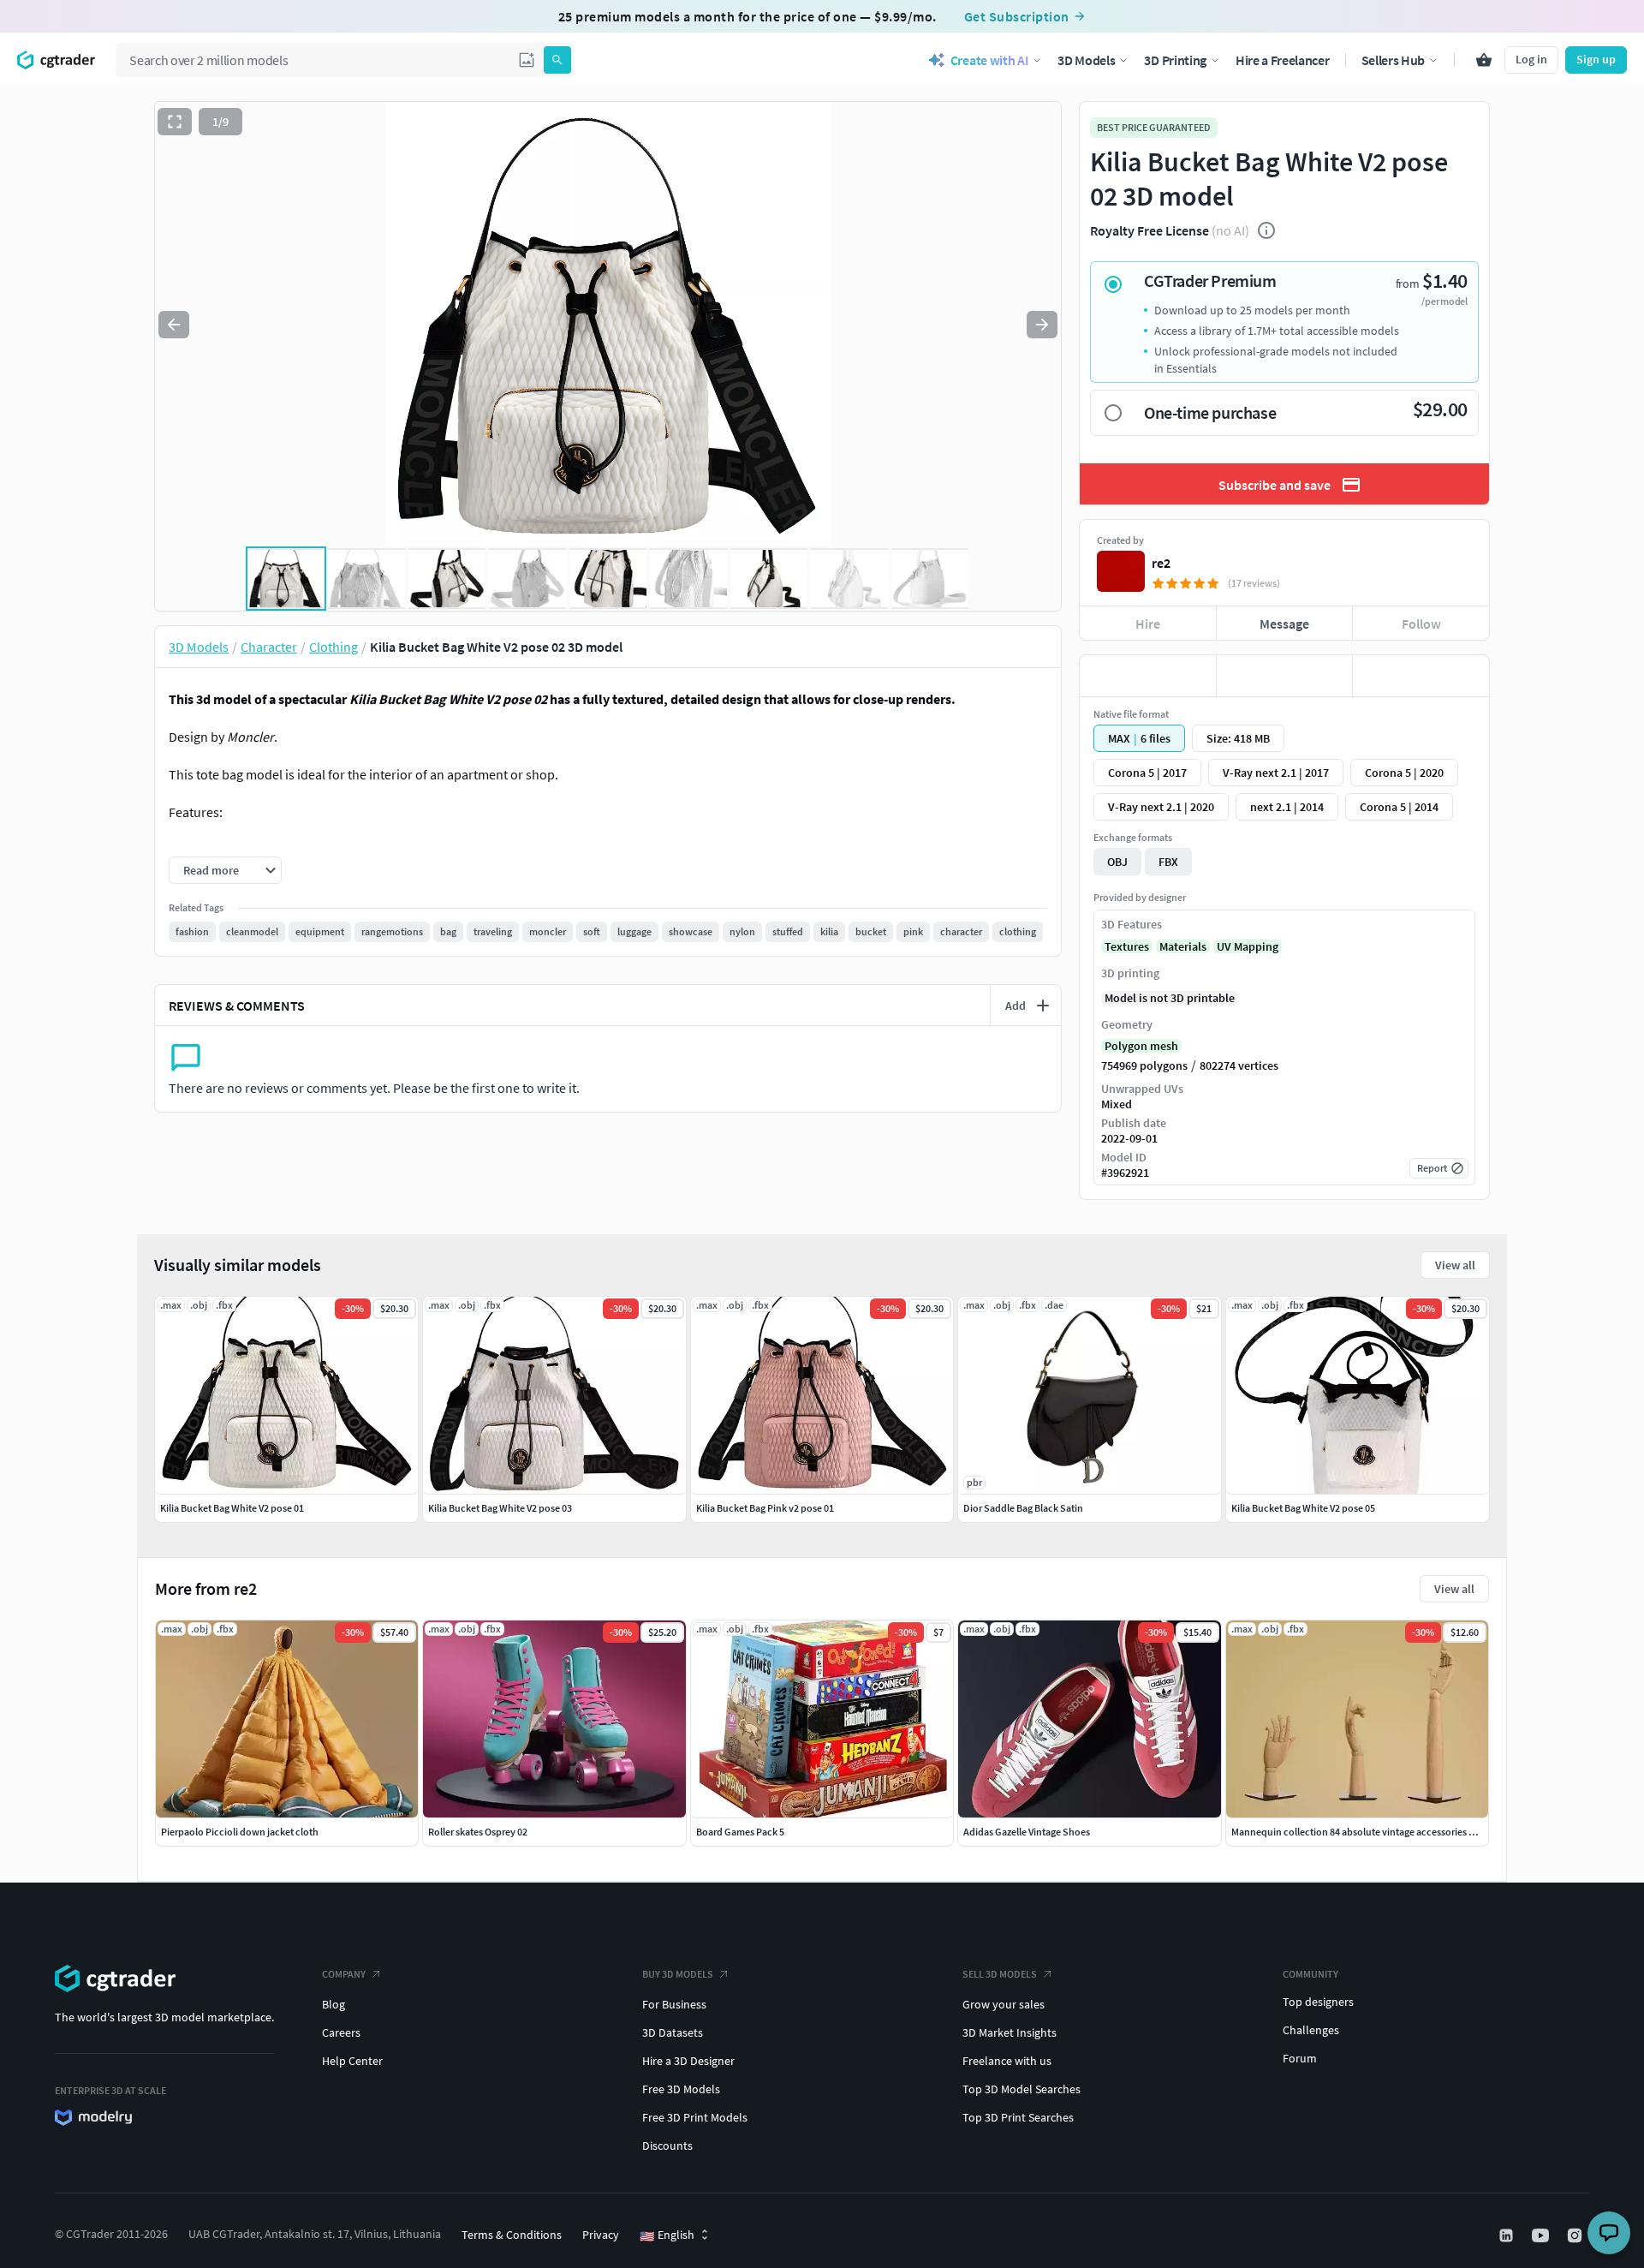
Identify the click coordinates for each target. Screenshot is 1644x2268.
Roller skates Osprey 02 (478, 1832)
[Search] (557, 60)
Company (344, 1974)
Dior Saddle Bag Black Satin (1023, 1508)
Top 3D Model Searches (1022, 2089)
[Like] (1148, 676)
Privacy (601, 2235)
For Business (674, 2004)
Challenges (1311, 2030)
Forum (1300, 2058)
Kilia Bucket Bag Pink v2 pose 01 (765, 1508)
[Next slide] (1042, 325)
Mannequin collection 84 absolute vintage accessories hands (1364, 1832)
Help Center (352, 2061)
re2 (1161, 563)
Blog (334, 2004)
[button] (527, 60)
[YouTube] (1542, 2235)
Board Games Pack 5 (740, 1832)
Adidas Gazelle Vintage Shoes (1027, 1832)
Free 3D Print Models (695, 2117)
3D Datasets (673, 2032)
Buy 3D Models (678, 1974)
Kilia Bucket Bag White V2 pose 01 (232, 1508)
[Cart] (1484, 60)
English (667, 2235)
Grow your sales (1004, 2004)
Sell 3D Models (1000, 1974)
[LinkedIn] (1508, 2235)
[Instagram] (1576, 2235)
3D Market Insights (1010, 2032)
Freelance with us (1007, 2061)
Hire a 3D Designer (688, 2061)
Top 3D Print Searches (1018, 2117)
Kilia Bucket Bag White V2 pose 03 (500, 1508)
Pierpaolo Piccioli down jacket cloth (240, 1832)
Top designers (1318, 2002)
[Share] (1421, 676)
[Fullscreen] (175, 122)
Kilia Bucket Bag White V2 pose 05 (1303, 1508)
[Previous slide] (174, 325)
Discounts (667, 2146)
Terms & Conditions (512, 2235)
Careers (341, 2032)
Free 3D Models (681, 2089)
